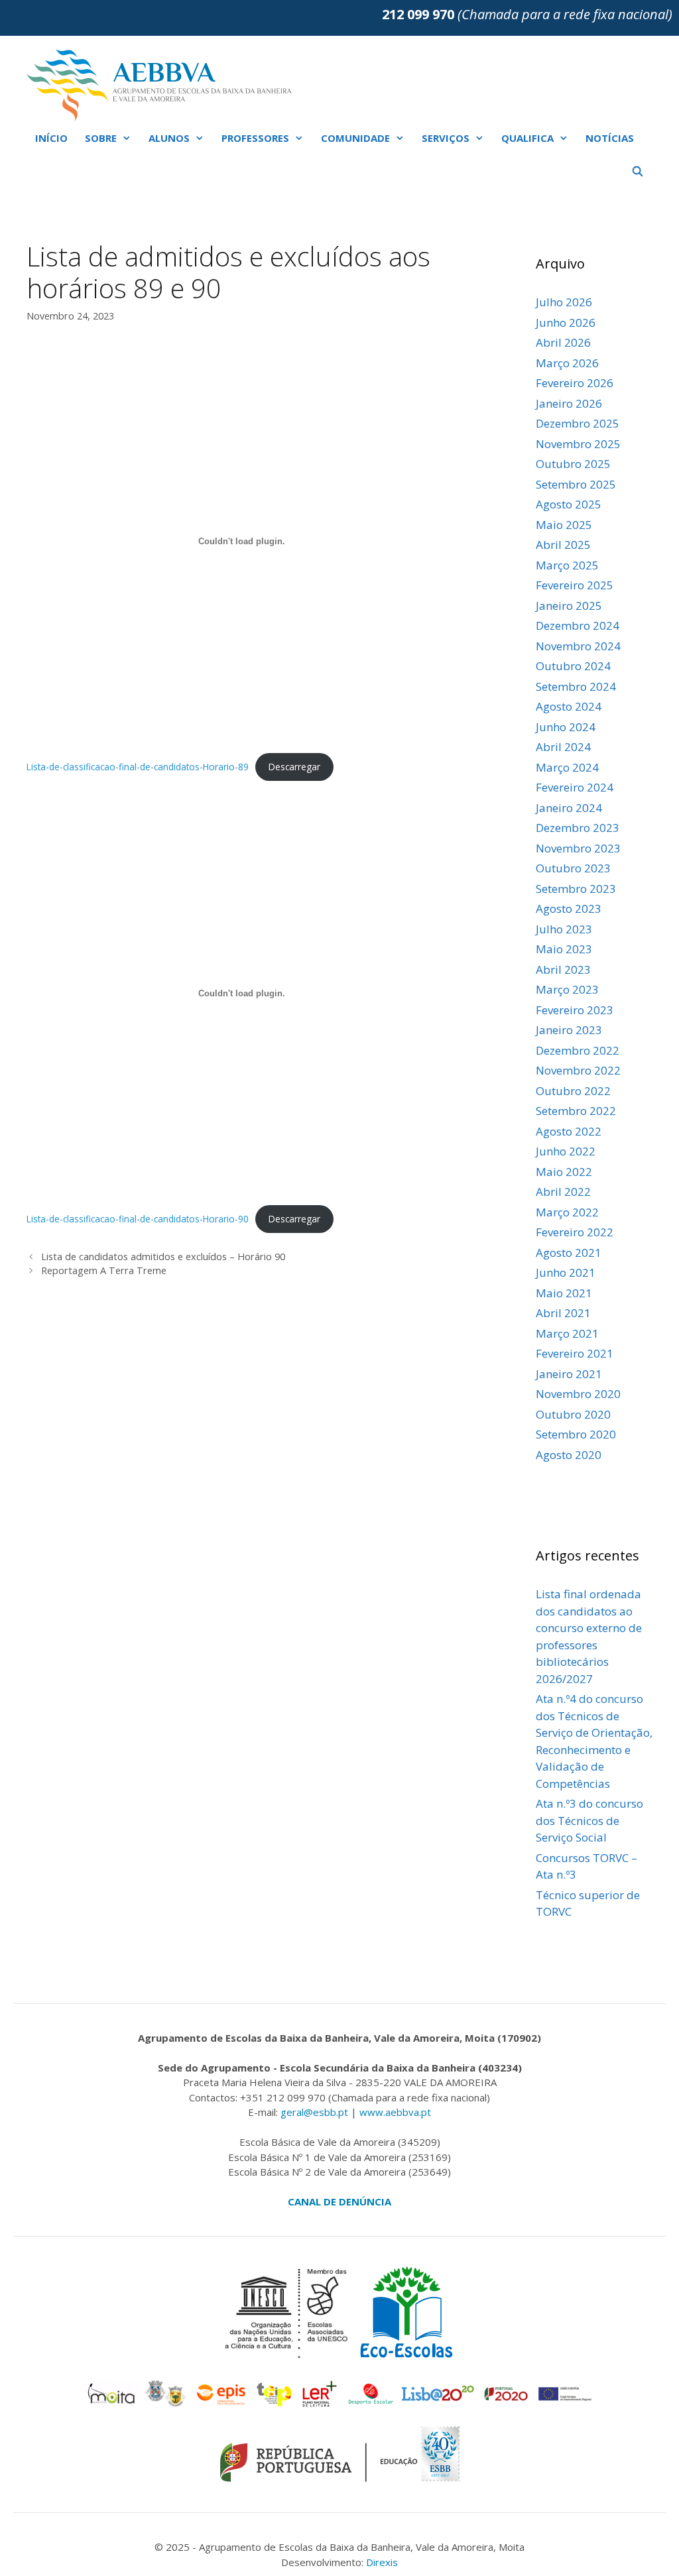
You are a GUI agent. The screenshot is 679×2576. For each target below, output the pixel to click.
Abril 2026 (563, 342)
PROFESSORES (255, 138)
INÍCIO (51, 138)
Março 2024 (567, 767)
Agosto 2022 (569, 1131)
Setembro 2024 (576, 686)
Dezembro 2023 (578, 828)
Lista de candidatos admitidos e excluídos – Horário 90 (163, 1257)
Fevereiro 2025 (575, 585)
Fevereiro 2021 (575, 1353)
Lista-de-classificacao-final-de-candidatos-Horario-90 (138, 1219)
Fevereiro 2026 (575, 383)
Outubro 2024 (573, 666)
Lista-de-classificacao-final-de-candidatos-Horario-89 (138, 767)
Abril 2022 (563, 1192)
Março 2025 (567, 565)
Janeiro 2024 (569, 808)
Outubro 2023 (573, 868)
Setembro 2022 (576, 1111)
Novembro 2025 (578, 444)
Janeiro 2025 (569, 606)
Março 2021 (567, 1333)
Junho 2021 (566, 1272)
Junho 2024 (566, 727)
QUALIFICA (527, 138)
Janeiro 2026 (569, 403)
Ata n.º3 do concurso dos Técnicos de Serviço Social (589, 1820)
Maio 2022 (564, 1172)
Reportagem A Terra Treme (104, 1270)
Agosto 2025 (569, 504)
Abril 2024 (563, 747)
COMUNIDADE (355, 138)
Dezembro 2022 (578, 1050)
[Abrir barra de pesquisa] (638, 171)
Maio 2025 (564, 525)
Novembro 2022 (578, 1070)
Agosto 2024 (569, 706)
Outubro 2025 (573, 464)
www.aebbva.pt (395, 2112)
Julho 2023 (564, 929)
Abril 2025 (563, 545)
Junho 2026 (566, 322)
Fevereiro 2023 (575, 1010)
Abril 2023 (563, 969)
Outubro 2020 (573, 1414)
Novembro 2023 (578, 848)
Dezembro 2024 (578, 625)
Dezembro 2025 (578, 423)
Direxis (382, 2562)
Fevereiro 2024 (575, 787)
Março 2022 (567, 1212)
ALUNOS (169, 138)
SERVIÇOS (446, 138)
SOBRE (101, 138)
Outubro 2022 (573, 1091)
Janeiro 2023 (569, 1030)
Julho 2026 (564, 302)
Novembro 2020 (578, 1394)
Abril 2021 (563, 1313)
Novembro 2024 (578, 646)
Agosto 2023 (569, 908)
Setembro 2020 (576, 1434)
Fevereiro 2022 (575, 1232)
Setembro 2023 (576, 889)
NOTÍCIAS (610, 138)
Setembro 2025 (576, 484)
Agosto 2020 (569, 1455)
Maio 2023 (564, 949)
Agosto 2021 (569, 1253)
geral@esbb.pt (314, 2112)
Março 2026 (567, 363)
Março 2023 (567, 989)
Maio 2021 (564, 1293)
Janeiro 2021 (569, 1374)
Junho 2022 (566, 1151)
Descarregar (294, 767)
